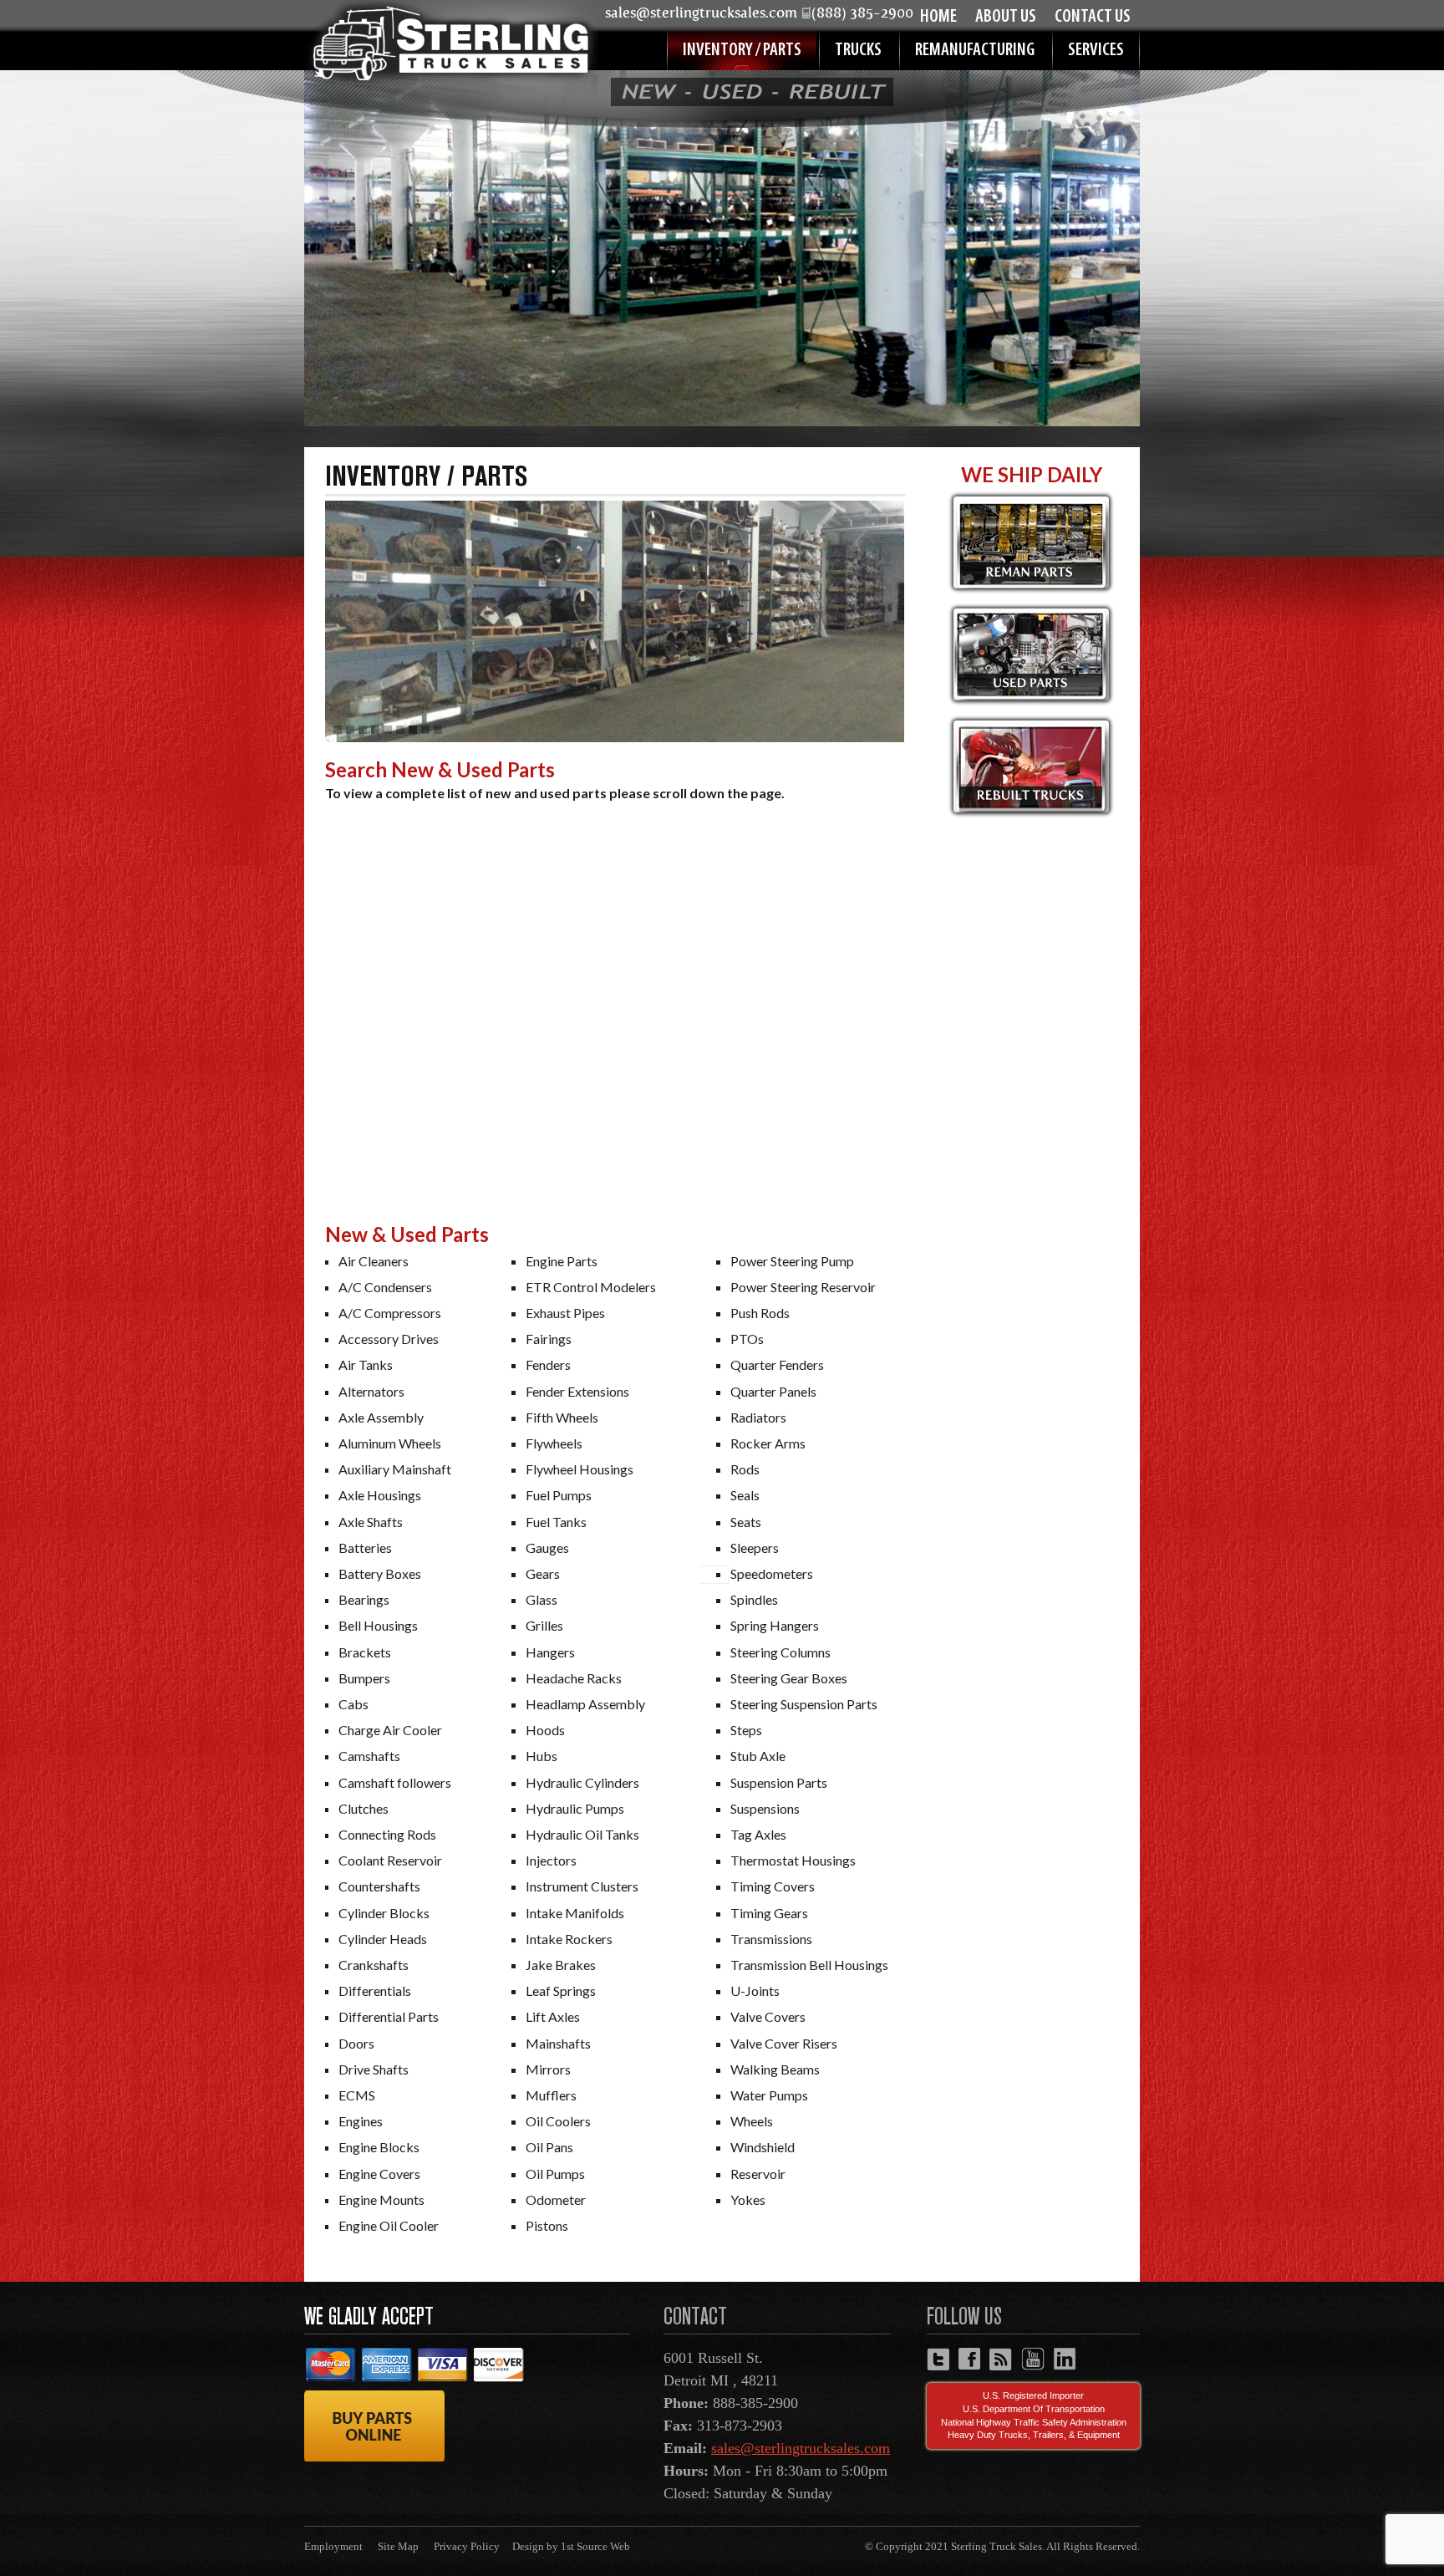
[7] (413, 730)
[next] (920, 622)
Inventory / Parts (742, 51)
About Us (1006, 17)
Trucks (858, 51)
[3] (363, 730)
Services (1096, 51)
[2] (350, 730)
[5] (388, 730)
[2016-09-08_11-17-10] (615, 621)
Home (938, 17)
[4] (375, 730)
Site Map (398, 2546)
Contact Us (1093, 17)
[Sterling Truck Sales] (451, 43)
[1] (338, 730)
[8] (425, 730)
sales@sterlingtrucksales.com (801, 2448)
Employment (333, 2546)
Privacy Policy (467, 2546)
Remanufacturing (975, 51)
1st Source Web (595, 2546)
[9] (438, 730)
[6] (400, 730)
